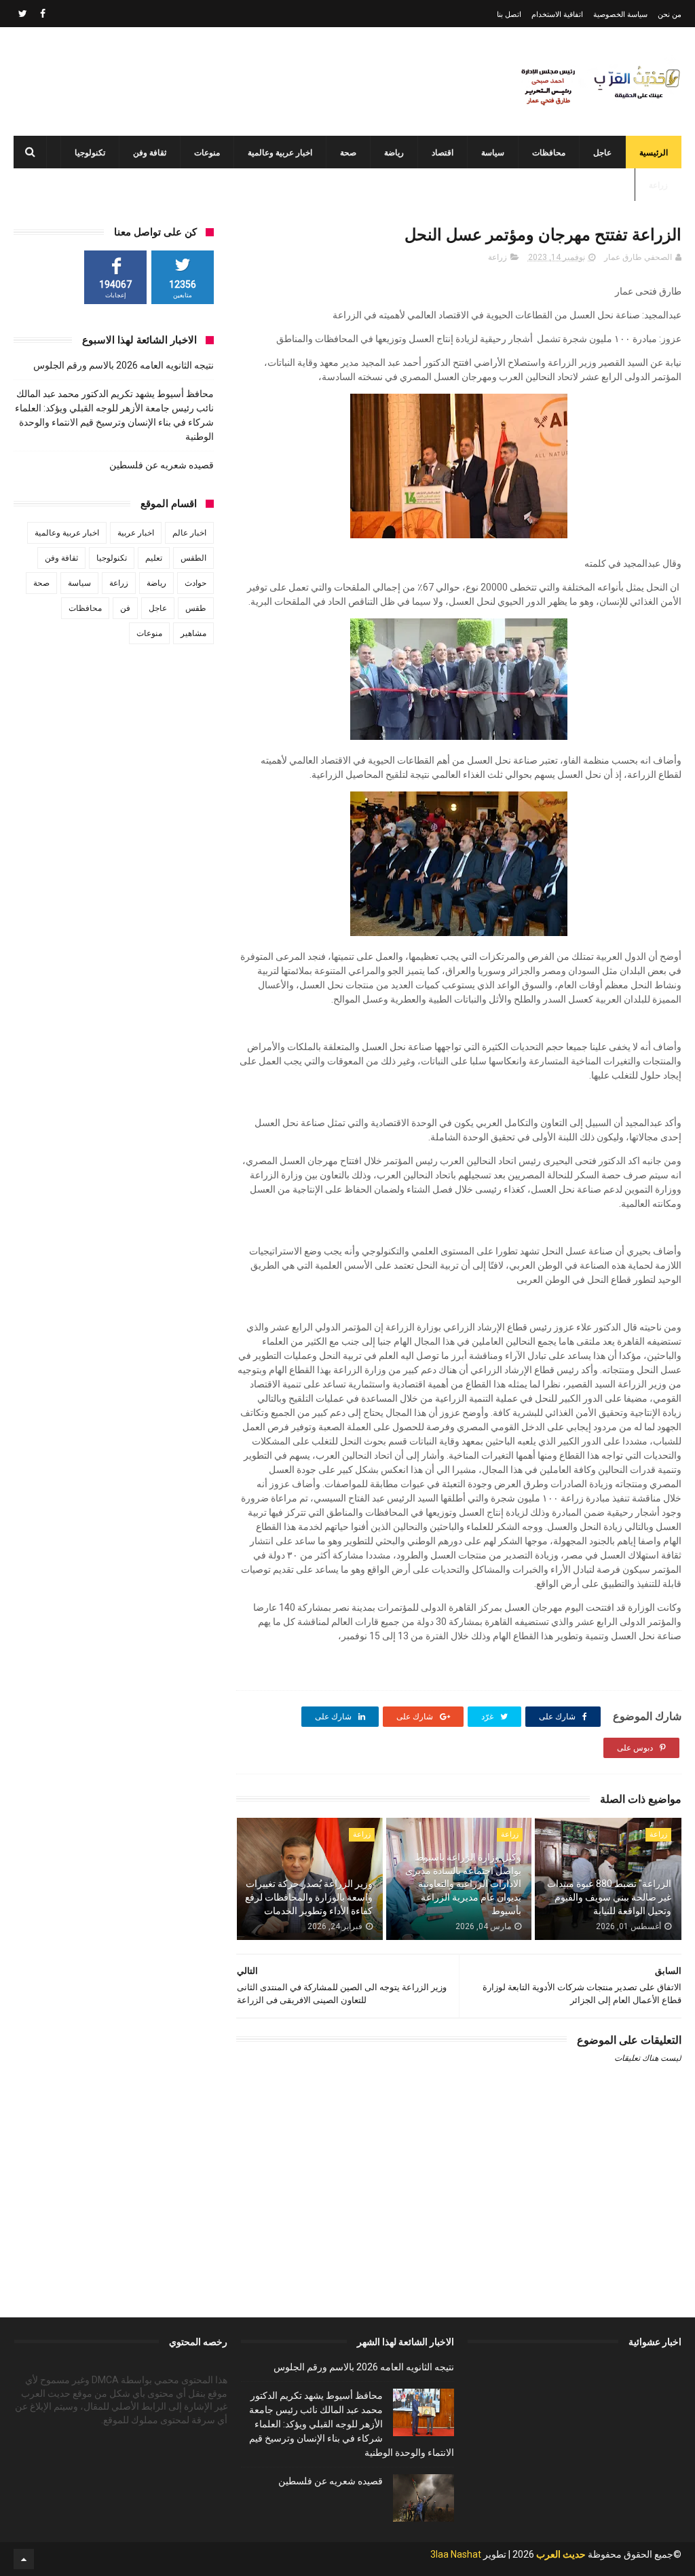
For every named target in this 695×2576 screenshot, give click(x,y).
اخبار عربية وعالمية (280, 153)
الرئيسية (654, 153)
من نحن (670, 15)
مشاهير (193, 633)
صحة (348, 153)
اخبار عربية (136, 533)
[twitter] (23, 14)
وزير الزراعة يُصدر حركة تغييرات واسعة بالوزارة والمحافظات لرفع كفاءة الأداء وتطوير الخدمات (309, 1897)
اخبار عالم (189, 533)
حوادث (195, 583)
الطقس (193, 558)
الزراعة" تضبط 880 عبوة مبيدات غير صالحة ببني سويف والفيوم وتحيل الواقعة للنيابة (609, 1897)
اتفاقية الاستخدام (557, 15)
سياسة (493, 153)
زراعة (658, 185)
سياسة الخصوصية (620, 15)
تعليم (154, 558)
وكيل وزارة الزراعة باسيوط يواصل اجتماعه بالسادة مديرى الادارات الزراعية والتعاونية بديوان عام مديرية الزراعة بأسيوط (463, 1884)
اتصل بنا (509, 15)
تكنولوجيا (90, 153)
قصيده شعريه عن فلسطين (162, 465)
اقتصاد (443, 153)
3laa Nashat (456, 2554)
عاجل (602, 153)
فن (125, 608)
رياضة (394, 153)
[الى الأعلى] (24, 2559)
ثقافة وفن (150, 153)
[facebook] (43, 14)
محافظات (549, 153)
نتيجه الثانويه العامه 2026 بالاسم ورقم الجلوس (124, 365)
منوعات (207, 153)
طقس (196, 608)
